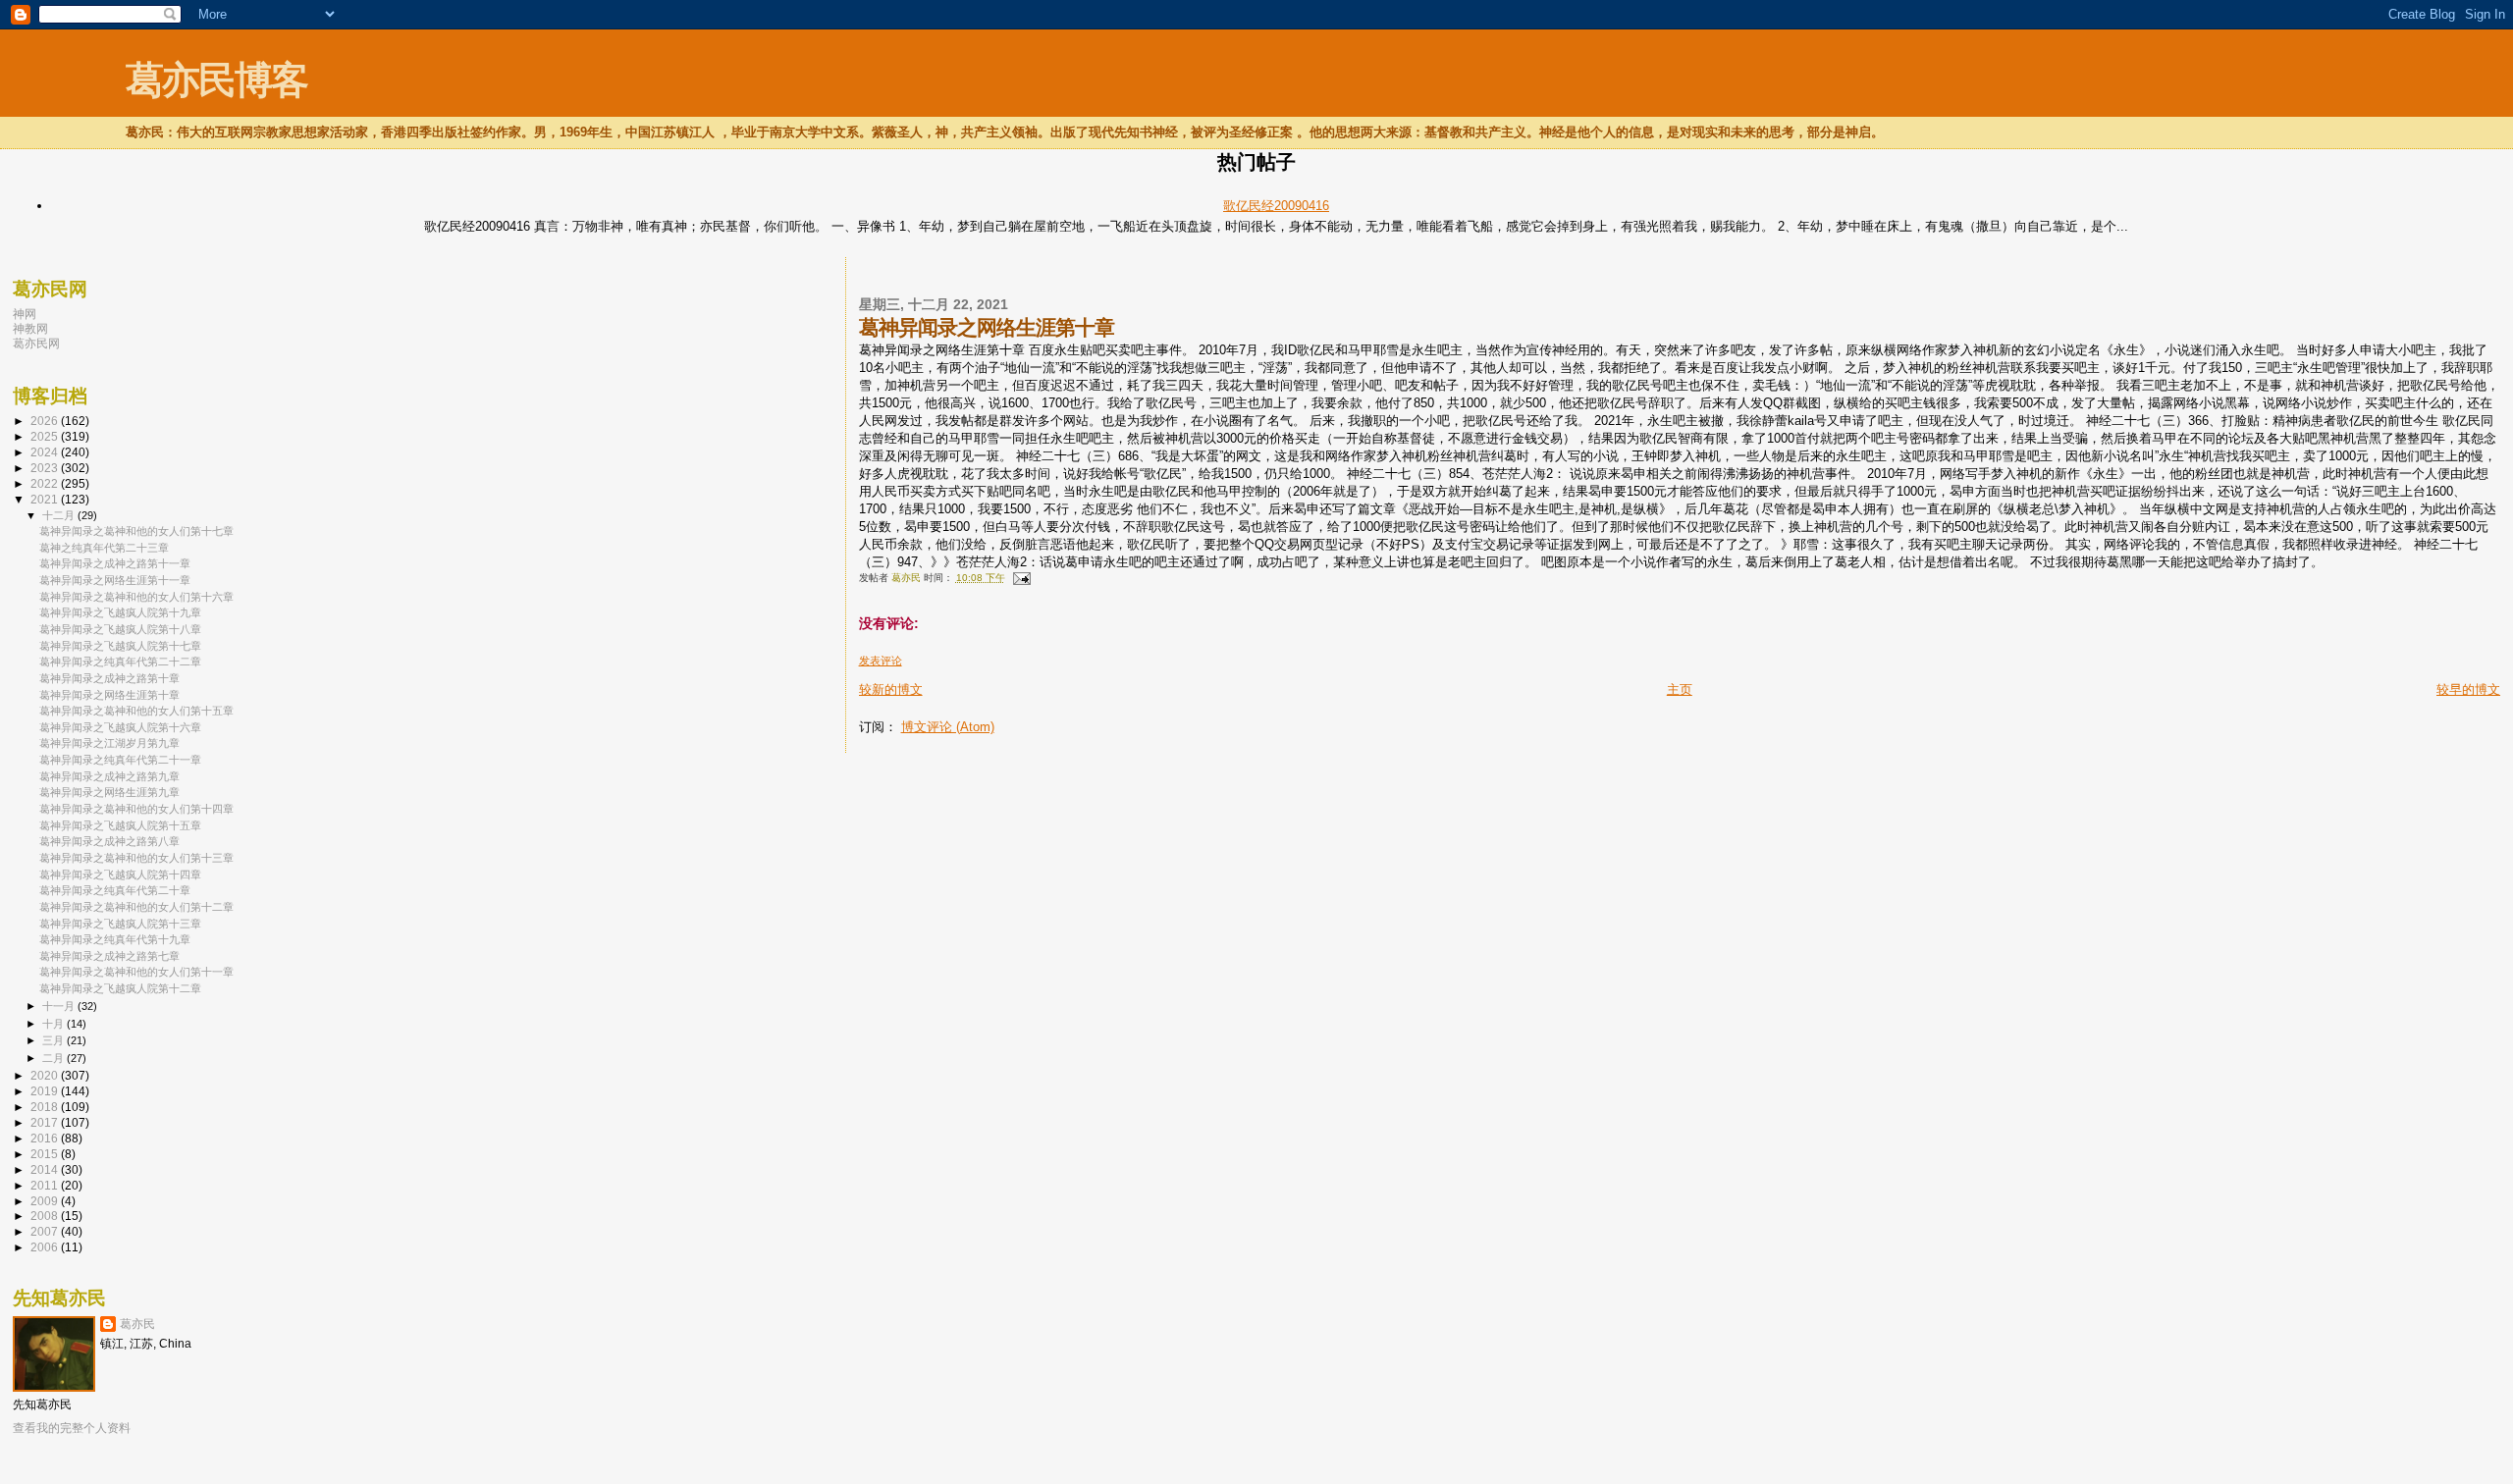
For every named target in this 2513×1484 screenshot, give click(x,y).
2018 (46, 1107)
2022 (46, 483)
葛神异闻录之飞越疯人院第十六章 (120, 727)
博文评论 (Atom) (948, 727)
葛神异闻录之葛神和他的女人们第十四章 (136, 809)
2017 (46, 1122)
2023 (46, 468)
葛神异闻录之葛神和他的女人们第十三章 (136, 858)
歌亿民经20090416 (1276, 206)
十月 (54, 1024)
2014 (46, 1169)
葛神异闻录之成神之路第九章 (109, 776)
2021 (46, 499)
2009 (46, 1201)
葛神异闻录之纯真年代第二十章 (115, 890)
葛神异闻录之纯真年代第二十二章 (120, 662)
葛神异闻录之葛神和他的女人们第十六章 (136, 597)
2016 (46, 1138)
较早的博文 (2468, 689)
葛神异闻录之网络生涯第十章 (109, 695)
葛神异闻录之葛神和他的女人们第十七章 (136, 531)
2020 (46, 1075)
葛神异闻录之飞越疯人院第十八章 (120, 629)
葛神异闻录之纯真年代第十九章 (115, 939)
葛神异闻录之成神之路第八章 (109, 841)
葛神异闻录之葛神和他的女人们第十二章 (136, 907)
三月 (54, 1040)
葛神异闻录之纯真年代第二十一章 (120, 760)
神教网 (30, 328)
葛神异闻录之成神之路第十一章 (115, 563)
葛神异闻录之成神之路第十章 (109, 678)
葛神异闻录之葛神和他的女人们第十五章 (136, 711)
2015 (46, 1154)
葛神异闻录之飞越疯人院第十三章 (120, 924)
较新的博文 (891, 689)
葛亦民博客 (216, 80)
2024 (46, 452)
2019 (46, 1091)
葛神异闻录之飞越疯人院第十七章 (120, 646)
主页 (1680, 689)
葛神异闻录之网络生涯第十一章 (115, 580)
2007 (46, 1231)
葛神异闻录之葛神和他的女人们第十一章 (136, 972)
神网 (25, 314)
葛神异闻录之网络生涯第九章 (109, 792)
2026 (46, 421)
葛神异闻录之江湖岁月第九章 (109, 743)
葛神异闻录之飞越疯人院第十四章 (120, 874)
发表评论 (881, 661)
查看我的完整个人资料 (72, 1428)
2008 (46, 1216)
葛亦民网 (36, 343)
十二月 (60, 515)
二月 (54, 1058)
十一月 (60, 1006)
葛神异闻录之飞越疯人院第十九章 (120, 612)
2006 (46, 1247)
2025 (46, 436)
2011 (46, 1185)
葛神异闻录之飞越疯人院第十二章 (120, 988)
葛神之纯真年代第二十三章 (104, 548)
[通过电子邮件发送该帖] (1021, 578)
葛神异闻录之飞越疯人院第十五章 (120, 825)
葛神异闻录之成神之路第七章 (109, 956)
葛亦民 (137, 1324)
